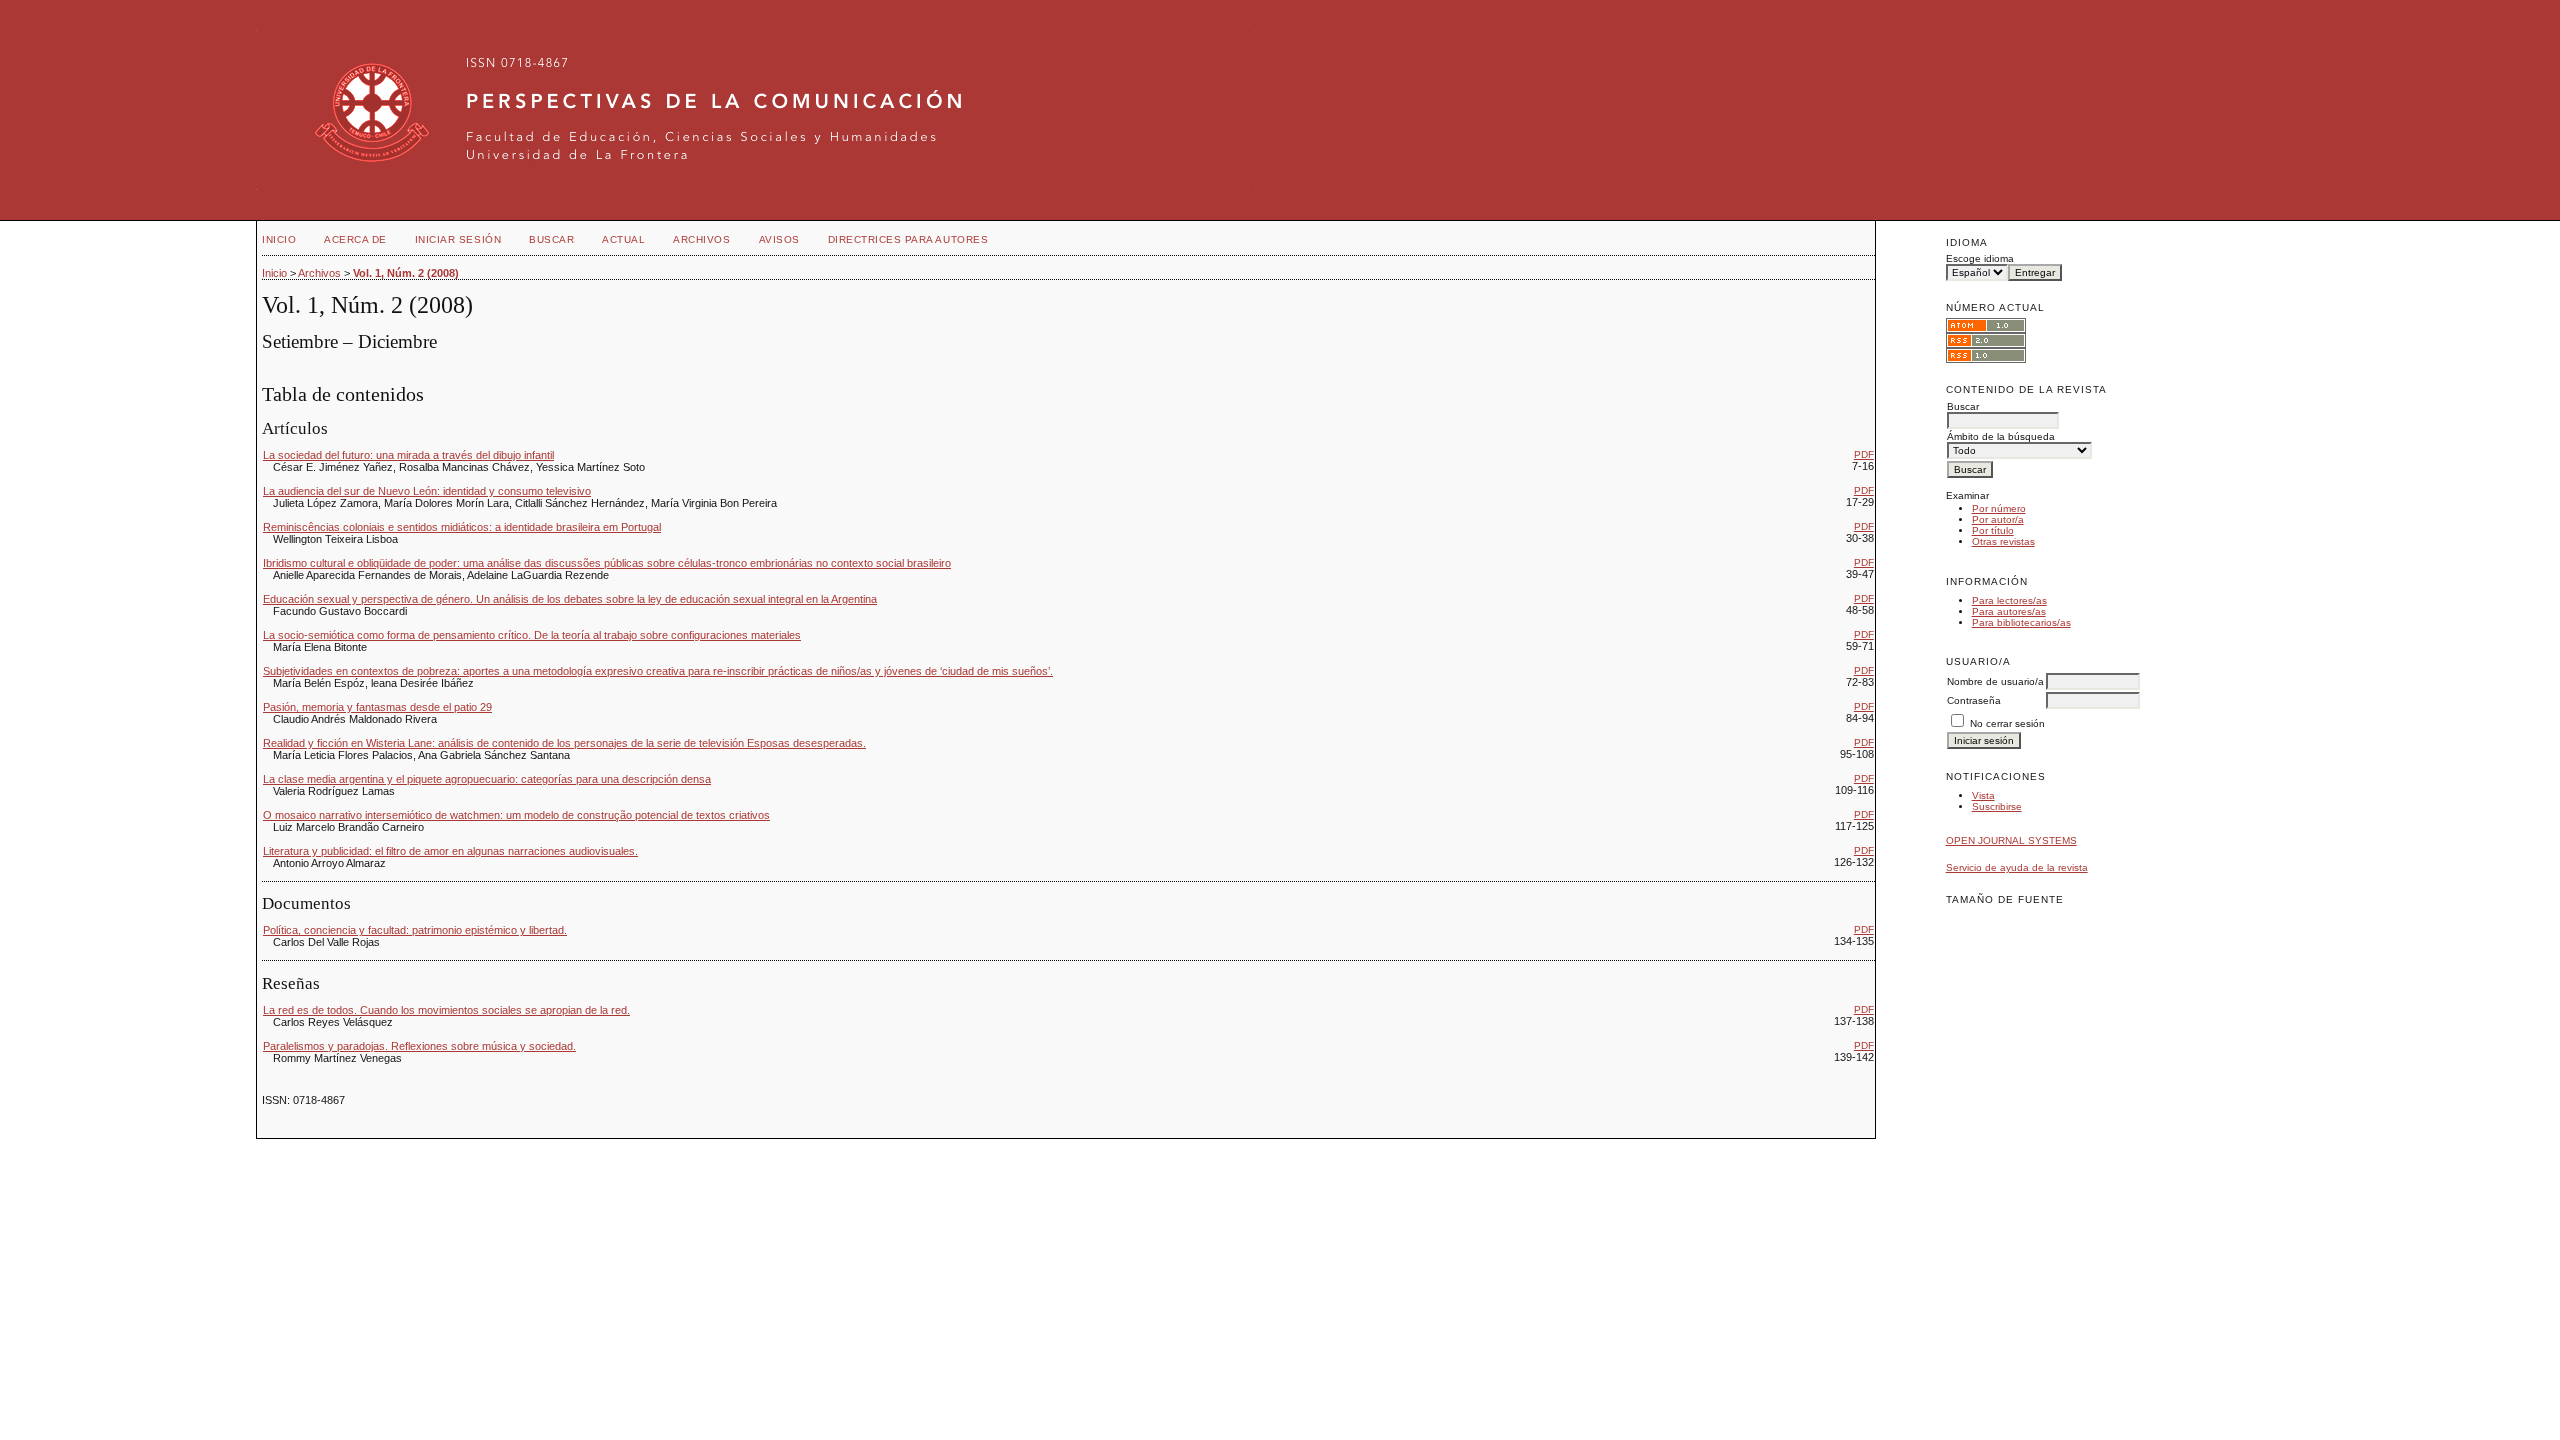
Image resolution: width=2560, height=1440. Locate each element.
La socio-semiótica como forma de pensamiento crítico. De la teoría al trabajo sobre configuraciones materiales (532, 635)
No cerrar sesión (2007, 723)
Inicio (279, 239)
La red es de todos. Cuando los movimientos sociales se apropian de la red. (446, 1010)
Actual (623, 239)
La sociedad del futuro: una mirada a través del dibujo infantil (408, 455)
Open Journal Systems (2011, 840)
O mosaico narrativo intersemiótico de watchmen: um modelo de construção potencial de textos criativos (516, 815)
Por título (1993, 530)
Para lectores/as (2009, 600)
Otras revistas (2003, 541)
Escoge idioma (1980, 258)
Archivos (701, 239)
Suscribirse (1997, 806)
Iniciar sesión (458, 239)
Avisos (779, 239)
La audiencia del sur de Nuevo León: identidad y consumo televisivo (427, 491)
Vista (1983, 795)
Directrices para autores (908, 239)
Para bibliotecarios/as (2021, 622)
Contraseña (1974, 700)
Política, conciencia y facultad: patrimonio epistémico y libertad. (415, 930)
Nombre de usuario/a (1995, 681)
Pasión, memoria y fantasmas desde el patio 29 (377, 707)
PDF (1864, 454)
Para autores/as (2009, 611)
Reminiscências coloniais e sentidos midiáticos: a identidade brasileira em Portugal (462, 527)
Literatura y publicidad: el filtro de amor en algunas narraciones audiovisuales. (450, 851)
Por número (1999, 508)
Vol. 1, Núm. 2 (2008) (406, 273)
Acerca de (355, 239)
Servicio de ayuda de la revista (2017, 867)
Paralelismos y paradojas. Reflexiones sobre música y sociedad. (419, 1046)
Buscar (551, 239)
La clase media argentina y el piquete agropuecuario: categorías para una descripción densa (487, 779)
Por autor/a (1998, 519)
